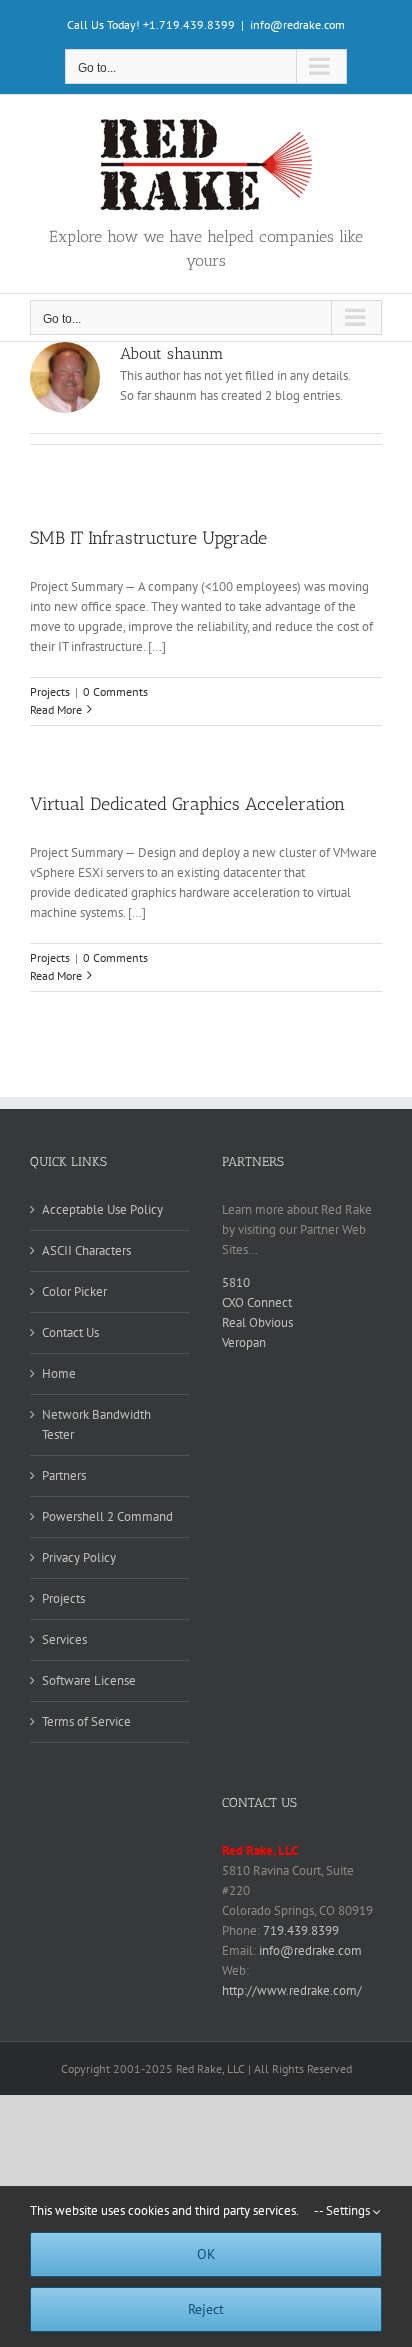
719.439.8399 (301, 1930)
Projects (50, 691)
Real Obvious (257, 1322)
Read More (56, 709)
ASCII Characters (86, 1250)
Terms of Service (86, 1721)
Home (59, 1373)
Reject (206, 2309)
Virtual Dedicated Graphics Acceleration (187, 804)
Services (64, 1639)
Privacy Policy (79, 1557)
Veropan (244, 1342)
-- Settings (343, 2210)
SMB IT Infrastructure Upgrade (148, 538)
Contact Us (70, 1332)
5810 (236, 1282)
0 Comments (115, 691)
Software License (89, 1680)
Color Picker (74, 1291)
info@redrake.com (297, 24)
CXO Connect (257, 1302)
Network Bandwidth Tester (96, 1424)
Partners (64, 1475)
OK (206, 2254)
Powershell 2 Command (107, 1516)
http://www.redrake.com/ (292, 1990)
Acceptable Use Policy (102, 1209)
